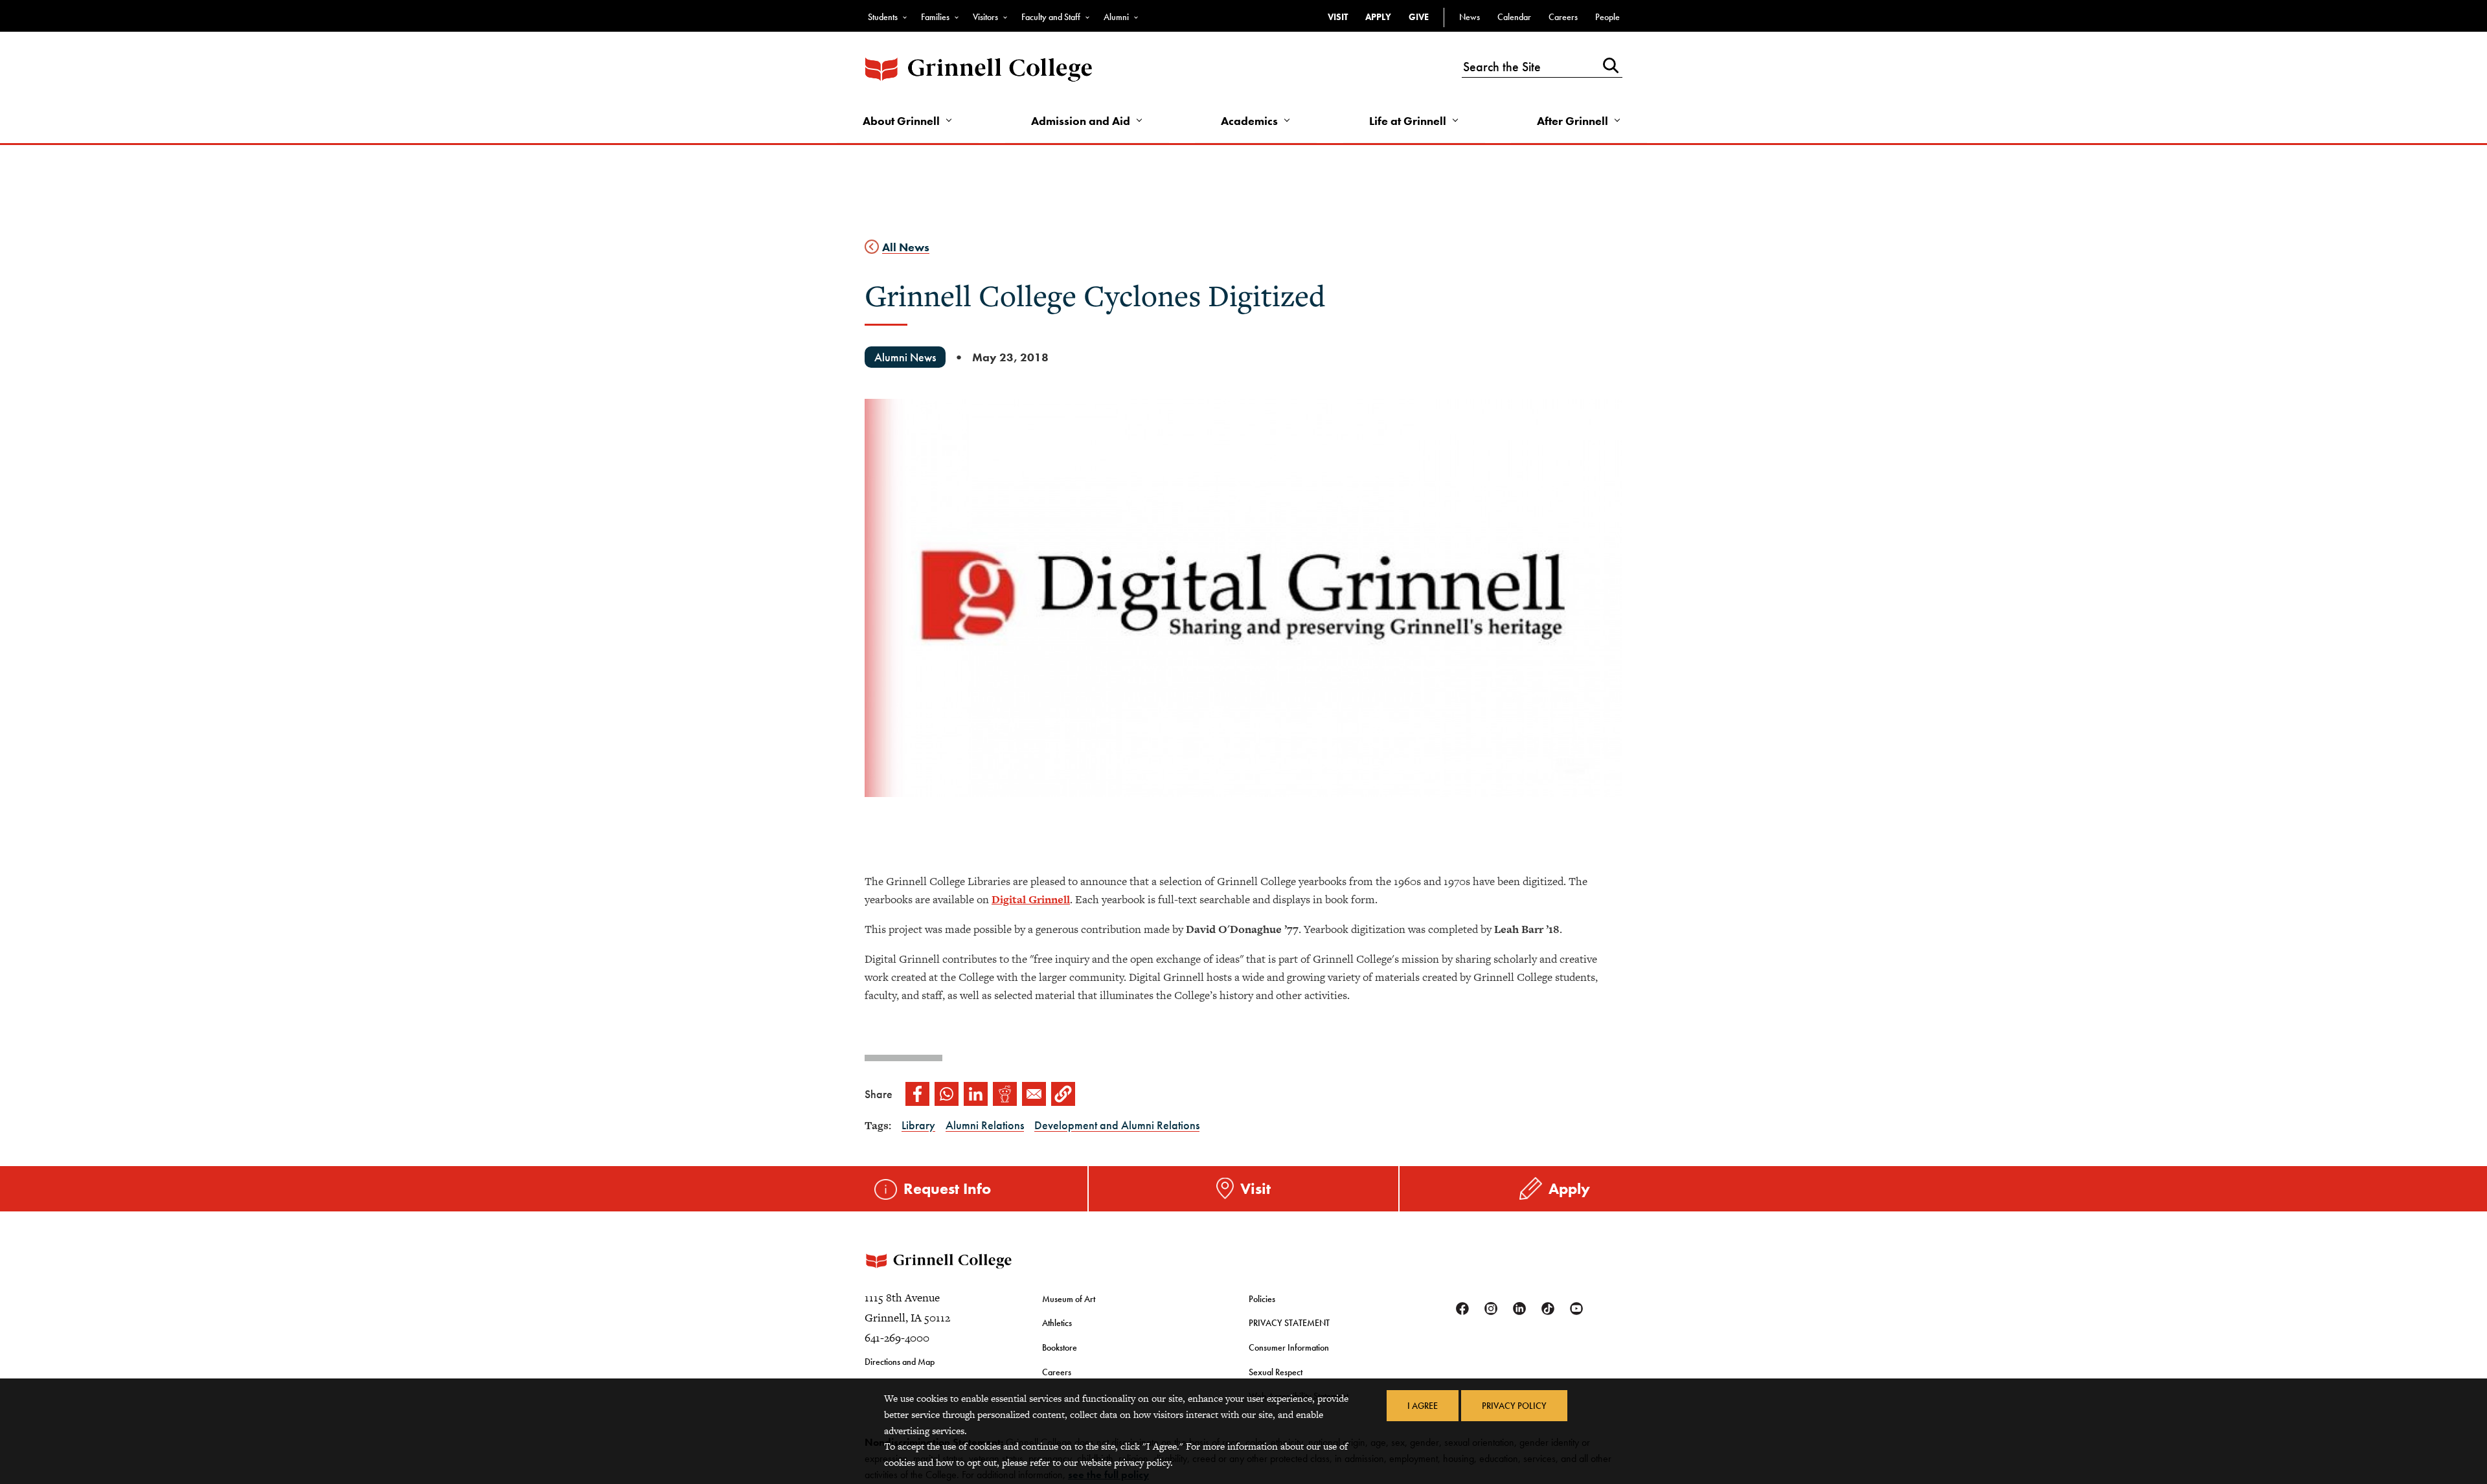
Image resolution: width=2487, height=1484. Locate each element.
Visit (1338, 17)
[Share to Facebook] (917, 1094)
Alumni (1116, 17)
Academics (1249, 121)
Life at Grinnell (1408, 121)
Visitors (985, 17)
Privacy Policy (1514, 1406)
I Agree (1423, 1406)
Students (883, 17)
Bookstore (1060, 1347)
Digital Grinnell (1031, 899)
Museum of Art (1069, 1299)
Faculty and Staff (1051, 17)
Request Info (947, 1188)
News (1470, 17)
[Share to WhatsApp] (947, 1094)
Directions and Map (900, 1362)
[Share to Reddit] (1005, 1094)
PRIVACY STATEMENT (1289, 1323)
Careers (1563, 17)
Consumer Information (1289, 1347)
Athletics (1057, 1323)
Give (1419, 17)
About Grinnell (901, 121)
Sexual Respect (1276, 1372)
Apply (1378, 17)
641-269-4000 (897, 1338)
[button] (1063, 1094)
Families (935, 17)
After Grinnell (1573, 121)
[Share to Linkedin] (976, 1094)
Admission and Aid (1081, 121)
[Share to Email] (1034, 1094)
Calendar (1514, 17)
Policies (1262, 1299)
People (1607, 17)
